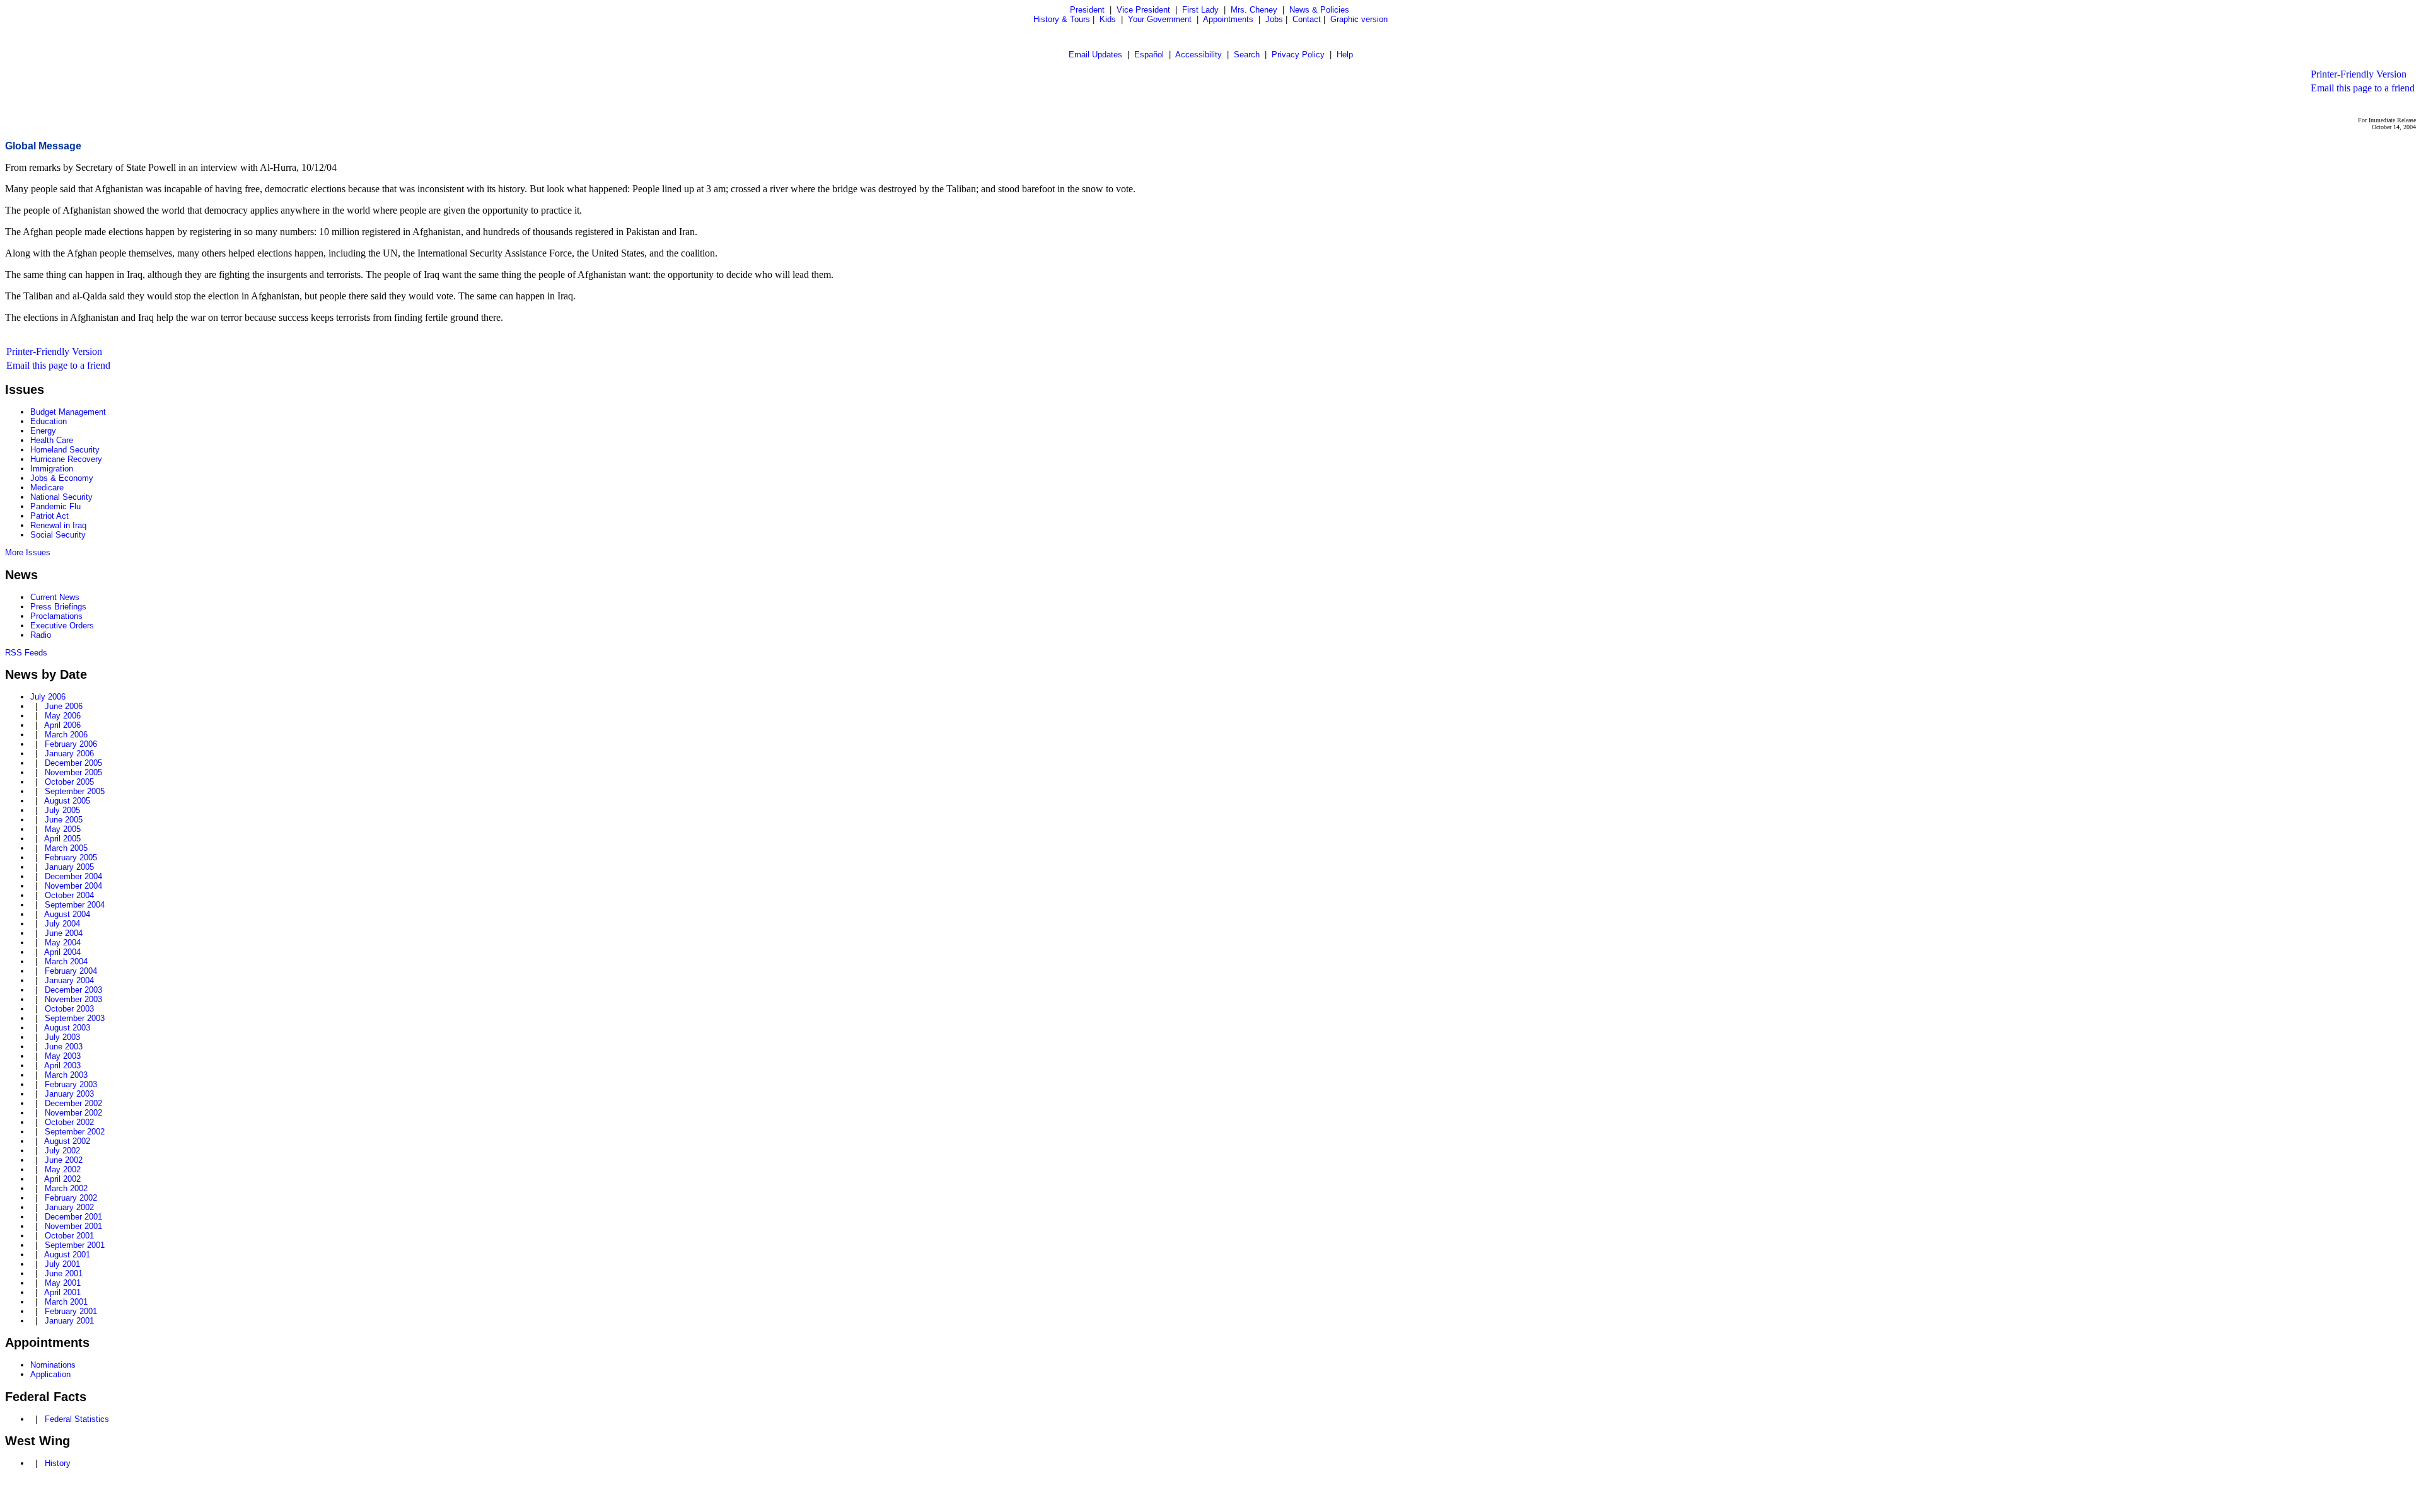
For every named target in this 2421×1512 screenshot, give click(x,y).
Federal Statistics (77, 1419)
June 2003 (64, 1047)
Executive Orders (62, 626)
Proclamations (56, 616)
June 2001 (64, 1273)
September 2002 (75, 1132)
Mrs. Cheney (1254, 10)
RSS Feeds (26, 653)
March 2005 (66, 848)
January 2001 (69, 1321)
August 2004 (67, 914)
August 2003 (67, 1028)
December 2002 (73, 1103)
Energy (43, 431)
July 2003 (62, 1037)
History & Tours (1062, 19)
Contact (1307, 19)
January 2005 (69, 867)
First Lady (1200, 10)
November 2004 (73, 886)
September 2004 (75, 905)
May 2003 (63, 1056)
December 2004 (73, 876)
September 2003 (75, 1018)
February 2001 (71, 1311)
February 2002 (71, 1198)
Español (1149, 55)
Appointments (1228, 19)
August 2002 (67, 1141)
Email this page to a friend (2363, 88)
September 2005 (75, 791)
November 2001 (73, 1226)
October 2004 (69, 895)
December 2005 (73, 763)
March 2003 (66, 1075)
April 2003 (62, 1065)
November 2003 (73, 999)
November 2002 (73, 1113)
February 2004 (71, 971)
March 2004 (66, 961)
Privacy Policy (1298, 55)
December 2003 (73, 990)
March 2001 (66, 1302)
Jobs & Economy (62, 478)
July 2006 (48, 697)
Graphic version (1359, 19)
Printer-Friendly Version (2359, 74)
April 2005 (62, 839)
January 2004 (69, 980)
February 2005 (71, 857)
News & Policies (1319, 10)
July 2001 (62, 1264)
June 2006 (64, 706)
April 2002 (62, 1179)
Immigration (52, 469)
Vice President (1143, 10)
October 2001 (69, 1236)
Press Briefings (58, 607)
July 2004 (62, 924)
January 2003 (69, 1094)
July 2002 (62, 1151)
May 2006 (63, 716)
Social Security (58, 535)
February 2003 (71, 1084)
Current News (55, 597)
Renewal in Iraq (58, 525)
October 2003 (69, 1009)
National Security (61, 497)
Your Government (1160, 19)
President (1087, 10)
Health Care (52, 440)
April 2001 (62, 1292)
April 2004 (62, 952)
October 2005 (69, 782)
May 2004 (63, 943)
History (58, 1463)
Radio (41, 635)
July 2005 (62, 810)
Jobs (1274, 19)
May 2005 (63, 829)
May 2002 (63, 1169)
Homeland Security (65, 450)
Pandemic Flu (55, 506)
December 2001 (73, 1217)
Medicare (47, 488)
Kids (1108, 19)
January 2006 (69, 753)
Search (1247, 55)
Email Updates (1095, 55)
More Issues (28, 552)
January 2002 (69, 1207)
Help (1345, 55)
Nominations (53, 1365)
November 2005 (73, 772)
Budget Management (68, 412)
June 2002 (64, 1160)
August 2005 (67, 801)
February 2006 (71, 744)
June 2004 (64, 933)
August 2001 (67, 1255)
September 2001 (75, 1245)
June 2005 (64, 820)
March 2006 (66, 735)
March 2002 (66, 1188)
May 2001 (63, 1283)
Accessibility (1199, 55)
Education (49, 421)
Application (50, 1374)
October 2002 (69, 1122)
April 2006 (62, 725)
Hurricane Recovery (66, 459)
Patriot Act (49, 516)
